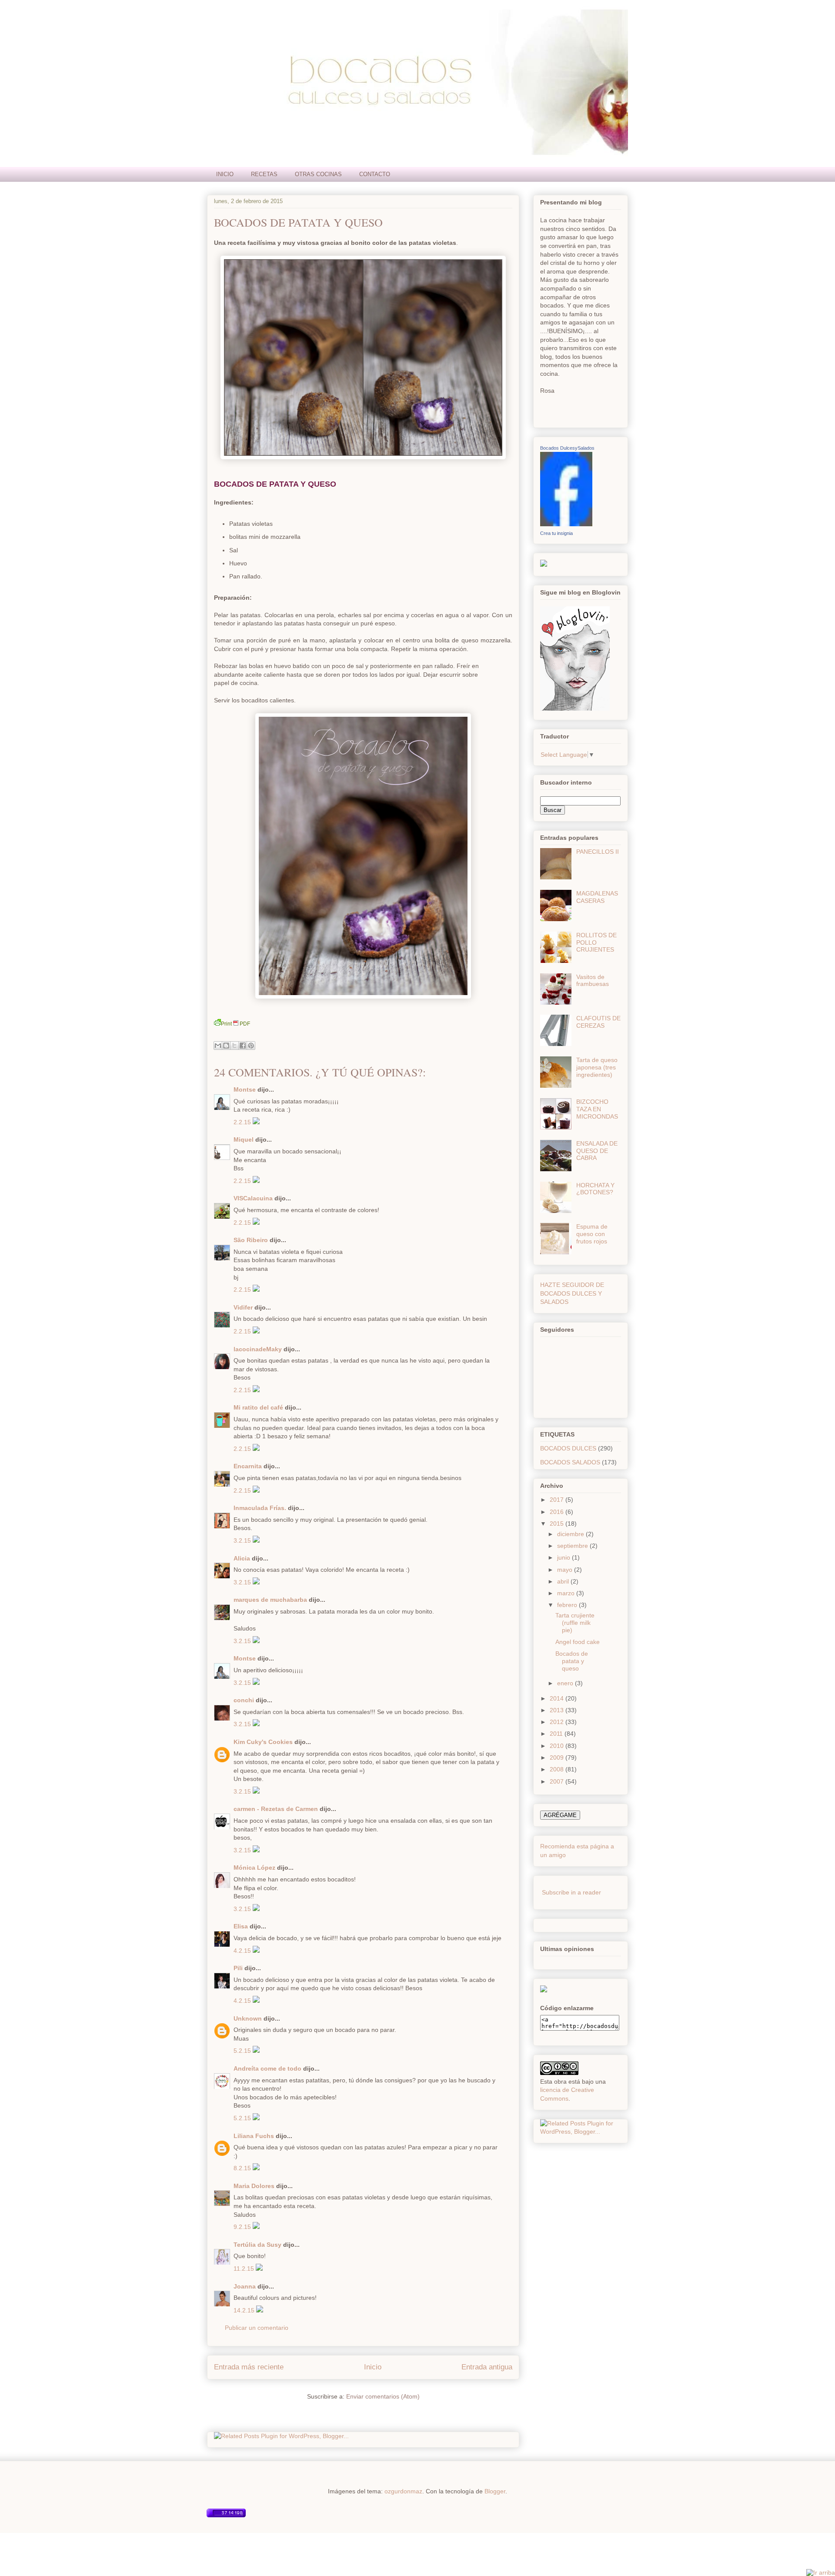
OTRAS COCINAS (318, 174)
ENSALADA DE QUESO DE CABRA (597, 1151)
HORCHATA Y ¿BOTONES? (595, 1189)
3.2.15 (243, 1540)
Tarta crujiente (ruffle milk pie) (575, 1623)
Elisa (241, 1926)
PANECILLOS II (598, 852)
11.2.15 (245, 2269)
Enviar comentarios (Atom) (383, 2396)
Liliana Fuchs (254, 2136)
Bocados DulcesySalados (567, 448)
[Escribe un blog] (226, 1046)
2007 (558, 1781)
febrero (568, 1605)
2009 (558, 1757)
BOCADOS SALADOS (570, 1462)
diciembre (571, 1534)
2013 (558, 1710)
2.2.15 (243, 1122)
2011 (557, 1734)
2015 (558, 1524)
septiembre (573, 1546)
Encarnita (248, 1466)
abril (564, 1581)
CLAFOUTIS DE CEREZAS (598, 1022)
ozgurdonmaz (403, 2491)
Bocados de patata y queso (298, 222)
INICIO (225, 174)
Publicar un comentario (257, 2328)
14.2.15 (245, 2310)
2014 (558, 1698)
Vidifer (243, 1307)
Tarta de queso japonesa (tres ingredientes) (597, 1067)
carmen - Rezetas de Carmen (276, 1809)
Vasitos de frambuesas (593, 981)
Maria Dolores (254, 2186)
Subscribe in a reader (571, 1892)
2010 (558, 1746)
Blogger (495, 2491)
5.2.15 (243, 2051)
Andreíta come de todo (267, 2068)
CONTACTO (375, 174)
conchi (244, 1700)
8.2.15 (243, 2168)
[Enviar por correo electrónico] (218, 1046)
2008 (558, 1769)
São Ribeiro (251, 1240)
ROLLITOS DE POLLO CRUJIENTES (596, 942)
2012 (558, 1722)
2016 (558, 1512)
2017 (558, 1500)
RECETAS (264, 174)
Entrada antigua (487, 2367)
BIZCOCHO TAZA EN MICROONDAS (597, 1109)
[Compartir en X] (234, 1046)
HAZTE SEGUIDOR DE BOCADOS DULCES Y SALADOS (572, 1293)
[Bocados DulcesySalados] (566, 524)
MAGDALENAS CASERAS (597, 897)
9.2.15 (243, 2227)
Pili (238, 1968)
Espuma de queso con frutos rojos (592, 1234)
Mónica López (254, 1868)
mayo (566, 1570)
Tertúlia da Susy (257, 2245)
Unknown (248, 2018)
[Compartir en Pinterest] (251, 1046)
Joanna (245, 2286)
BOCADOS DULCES (568, 1448)
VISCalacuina (253, 1198)
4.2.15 (243, 1951)
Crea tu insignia (556, 533)
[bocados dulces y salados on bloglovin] (575, 708)
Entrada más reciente (249, 2367)
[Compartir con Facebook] (243, 1046)
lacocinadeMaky (258, 1349)
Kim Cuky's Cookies (263, 1742)
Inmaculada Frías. (260, 1508)
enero (566, 1683)
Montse (245, 1089)
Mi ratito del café (258, 1407)
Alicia (242, 1558)
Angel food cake (578, 1642)
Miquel (244, 1139)
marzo (567, 1593)
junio (564, 1557)
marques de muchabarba (270, 1600)
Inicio (373, 2367)
